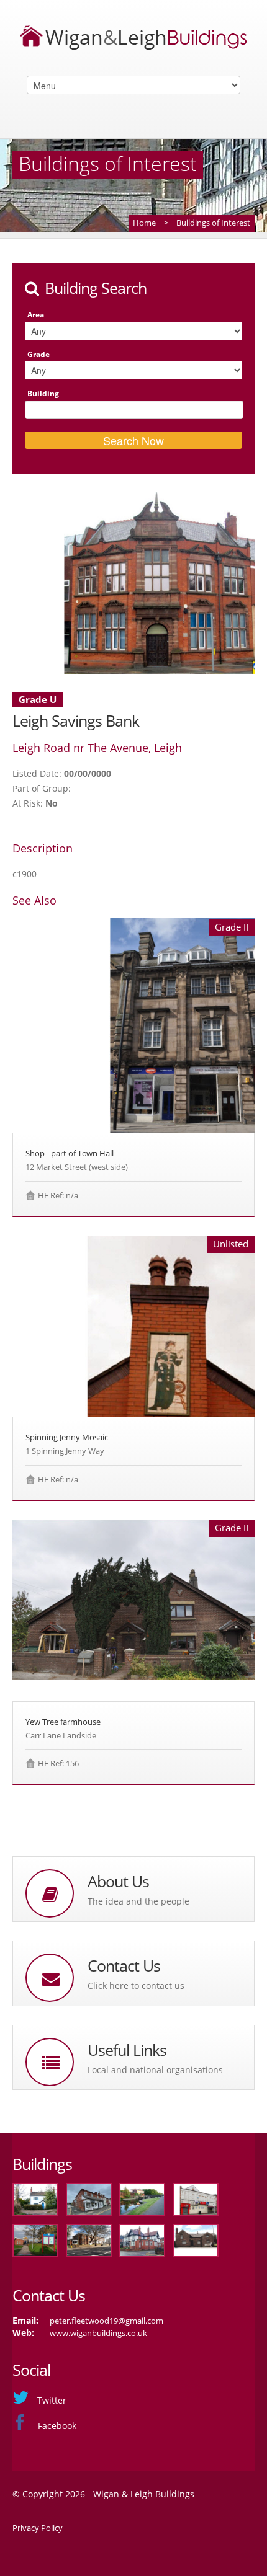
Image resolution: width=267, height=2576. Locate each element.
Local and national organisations (155, 2070)
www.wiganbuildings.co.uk (98, 2333)
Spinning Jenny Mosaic (67, 1437)
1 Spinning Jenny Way (65, 1451)
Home (144, 223)
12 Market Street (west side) (77, 1167)
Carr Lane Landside (61, 1735)
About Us (118, 1881)
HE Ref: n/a (58, 1195)
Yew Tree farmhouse (63, 1722)
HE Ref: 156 (58, 1763)
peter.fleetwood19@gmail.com (106, 2321)
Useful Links (127, 2050)
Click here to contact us (136, 1985)
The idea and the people (138, 1901)
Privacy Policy (38, 2528)
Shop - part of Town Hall (70, 1153)
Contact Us (124, 1966)
